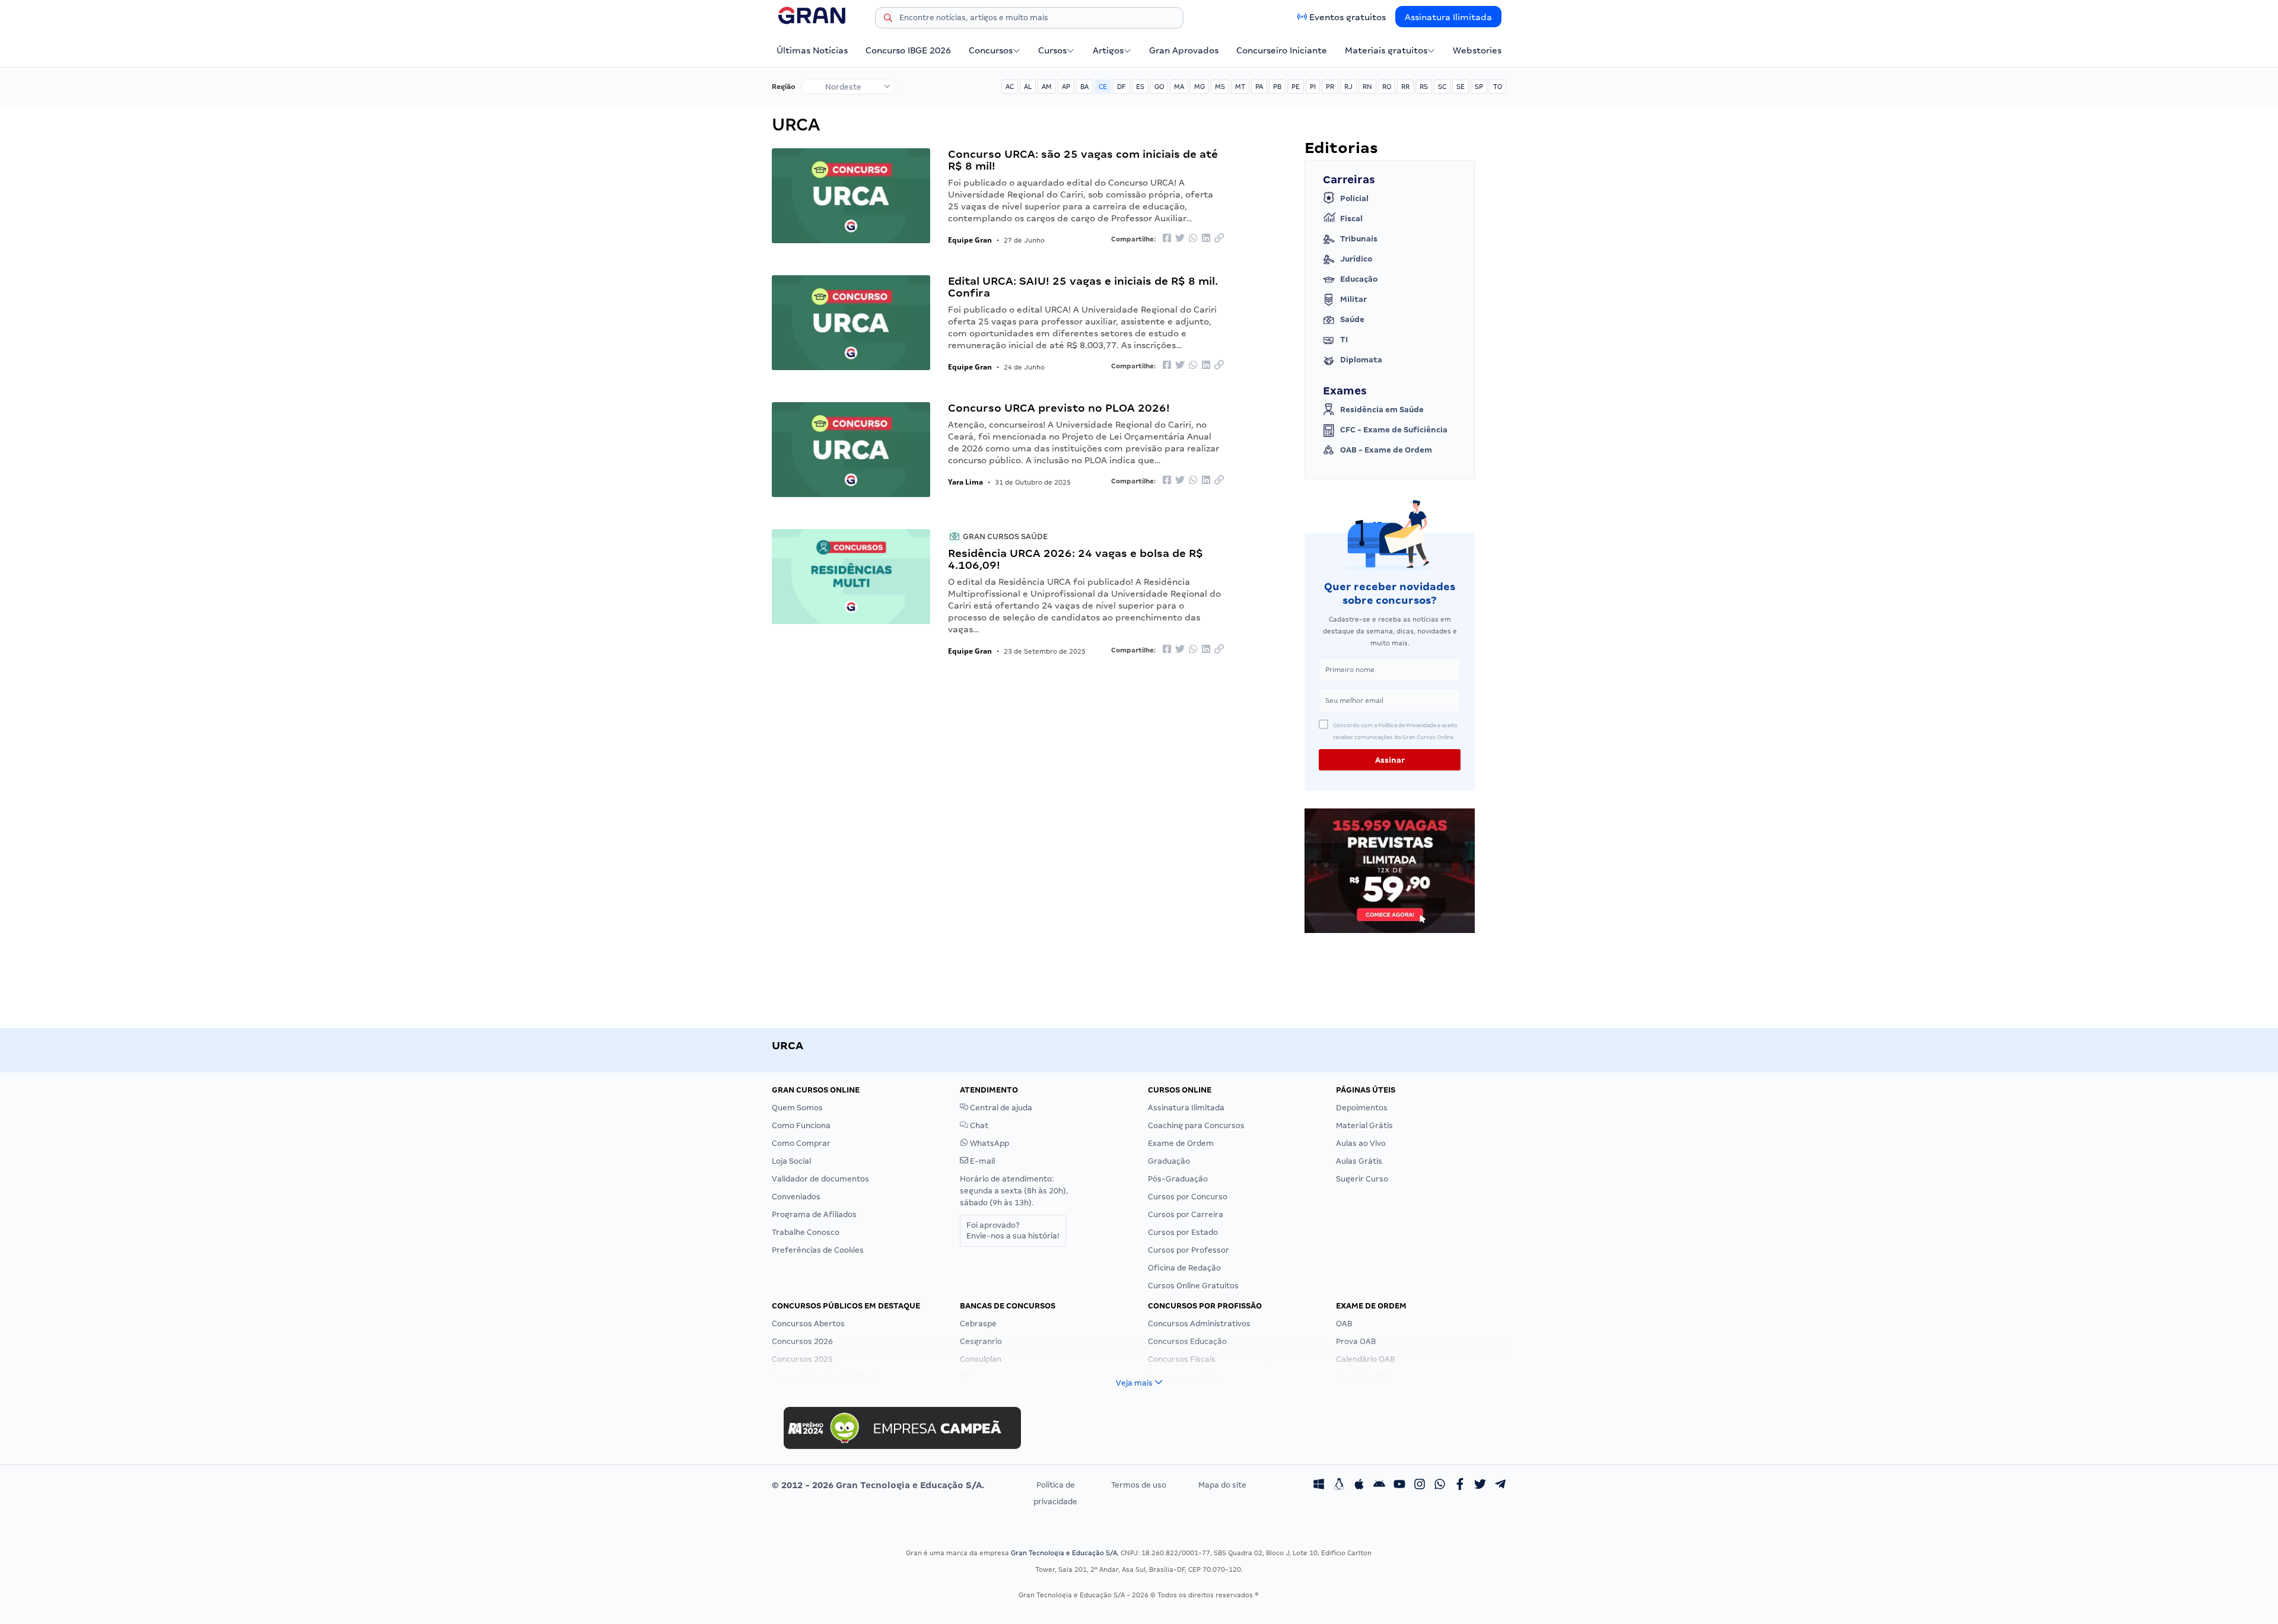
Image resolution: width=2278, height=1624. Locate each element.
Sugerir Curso (1362, 1179)
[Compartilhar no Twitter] (1180, 239)
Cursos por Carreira (1186, 1214)
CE (1103, 87)
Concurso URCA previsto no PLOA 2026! (1059, 408)
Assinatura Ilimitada (1448, 17)
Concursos (991, 50)
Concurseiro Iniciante (1282, 50)
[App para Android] (1379, 1485)
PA (1259, 87)
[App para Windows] (1319, 1485)
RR (1405, 87)
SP (1479, 87)
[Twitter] (1480, 1485)
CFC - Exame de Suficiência (1394, 430)
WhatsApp (989, 1143)
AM (1047, 87)
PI (1313, 87)
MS (1220, 87)
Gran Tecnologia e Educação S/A (1064, 1553)
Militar (1353, 299)
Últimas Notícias (812, 50)
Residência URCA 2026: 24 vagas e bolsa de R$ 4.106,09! (1076, 559)
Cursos (1052, 50)
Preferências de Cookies (818, 1250)
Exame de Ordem (1181, 1143)
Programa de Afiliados (814, 1214)
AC (1010, 87)
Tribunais (1359, 239)
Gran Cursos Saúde (1004, 536)
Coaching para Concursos (1196, 1125)
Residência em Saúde (1382, 410)
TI (1344, 340)
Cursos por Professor (1189, 1250)
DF (1121, 87)
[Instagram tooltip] (1420, 1485)
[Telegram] (1500, 1485)
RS (1424, 87)
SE (1461, 87)
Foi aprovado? (1013, 1230)
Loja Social (791, 1161)
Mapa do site (1222, 1485)
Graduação (1169, 1161)
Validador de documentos (820, 1179)
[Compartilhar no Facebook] (1167, 239)
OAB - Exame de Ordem (1386, 450)
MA (1179, 87)
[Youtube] (1399, 1485)
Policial (1354, 198)
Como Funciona (801, 1125)
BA (1084, 87)
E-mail (981, 1161)
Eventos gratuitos (1348, 17)
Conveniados (796, 1197)
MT (1240, 87)
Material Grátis (1364, 1125)
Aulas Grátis (1359, 1161)
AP (1066, 87)
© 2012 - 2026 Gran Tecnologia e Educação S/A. (878, 1485)
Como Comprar (801, 1143)
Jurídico (1356, 259)
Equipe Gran (970, 240)
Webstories (1477, 50)
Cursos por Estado (1183, 1232)
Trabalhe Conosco (806, 1232)
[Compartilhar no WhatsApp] (1193, 239)
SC (1442, 87)
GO (1159, 87)
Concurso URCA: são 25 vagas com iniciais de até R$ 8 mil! (1083, 160)
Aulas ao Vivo (1361, 1143)
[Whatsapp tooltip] (1440, 1485)
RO (1387, 87)
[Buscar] (888, 20)
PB (1277, 87)
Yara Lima (965, 482)
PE (1296, 87)
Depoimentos (1362, 1108)
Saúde (1352, 319)
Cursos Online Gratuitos (1193, 1286)
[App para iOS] (1359, 1485)
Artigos (1108, 50)
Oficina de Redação (1184, 1268)
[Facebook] (1460, 1485)
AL (1028, 87)
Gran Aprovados (1184, 50)
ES (1140, 87)
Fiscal (1351, 219)
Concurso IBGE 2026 (908, 50)
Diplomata (1361, 360)
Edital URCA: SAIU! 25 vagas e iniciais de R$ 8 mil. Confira (1083, 287)
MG (1200, 87)
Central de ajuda (1000, 1108)
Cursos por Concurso (1188, 1197)
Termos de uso (1139, 1485)
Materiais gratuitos (1386, 50)
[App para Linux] (1339, 1485)
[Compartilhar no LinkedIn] (1206, 239)
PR (1330, 87)
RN (1367, 87)
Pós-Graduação (1178, 1179)
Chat (978, 1125)
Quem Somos (797, 1108)
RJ (1348, 87)
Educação (1359, 279)
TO (1498, 87)
